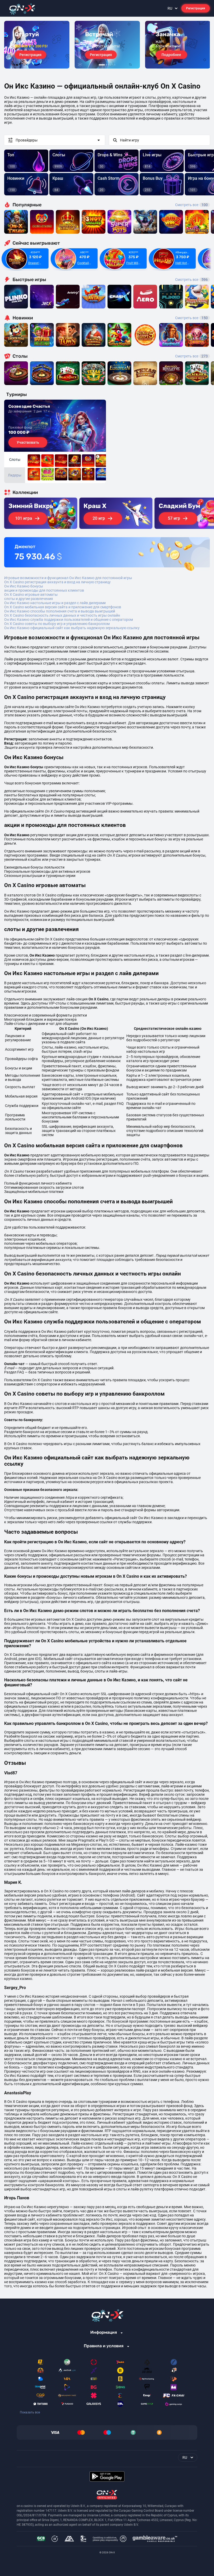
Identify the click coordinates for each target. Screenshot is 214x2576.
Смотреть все (191, 205)
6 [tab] (115, 65)
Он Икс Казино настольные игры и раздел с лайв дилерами (55, 603)
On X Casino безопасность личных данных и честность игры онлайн (62, 615)
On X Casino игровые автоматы (31, 595)
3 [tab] (109, 65)
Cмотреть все (191, 280)
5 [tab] (113, 65)
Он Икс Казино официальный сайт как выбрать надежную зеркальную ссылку (72, 628)
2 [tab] (106, 65)
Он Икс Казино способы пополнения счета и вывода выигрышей (60, 611)
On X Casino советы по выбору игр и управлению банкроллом (57, 624)
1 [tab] (102, 65)
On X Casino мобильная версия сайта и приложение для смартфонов (63, 607)
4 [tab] (111, 65)
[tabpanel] (37, 45)
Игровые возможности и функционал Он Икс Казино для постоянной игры (68, 578)
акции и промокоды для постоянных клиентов (44, 590)
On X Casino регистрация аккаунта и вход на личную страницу (57, 582)
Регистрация (196, 8)
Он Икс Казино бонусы (24, 586)
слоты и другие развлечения (29, 599)
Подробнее (171, 55)
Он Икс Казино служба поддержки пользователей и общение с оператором (69, 620)
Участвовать (28, 442)
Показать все (30, 2412)
